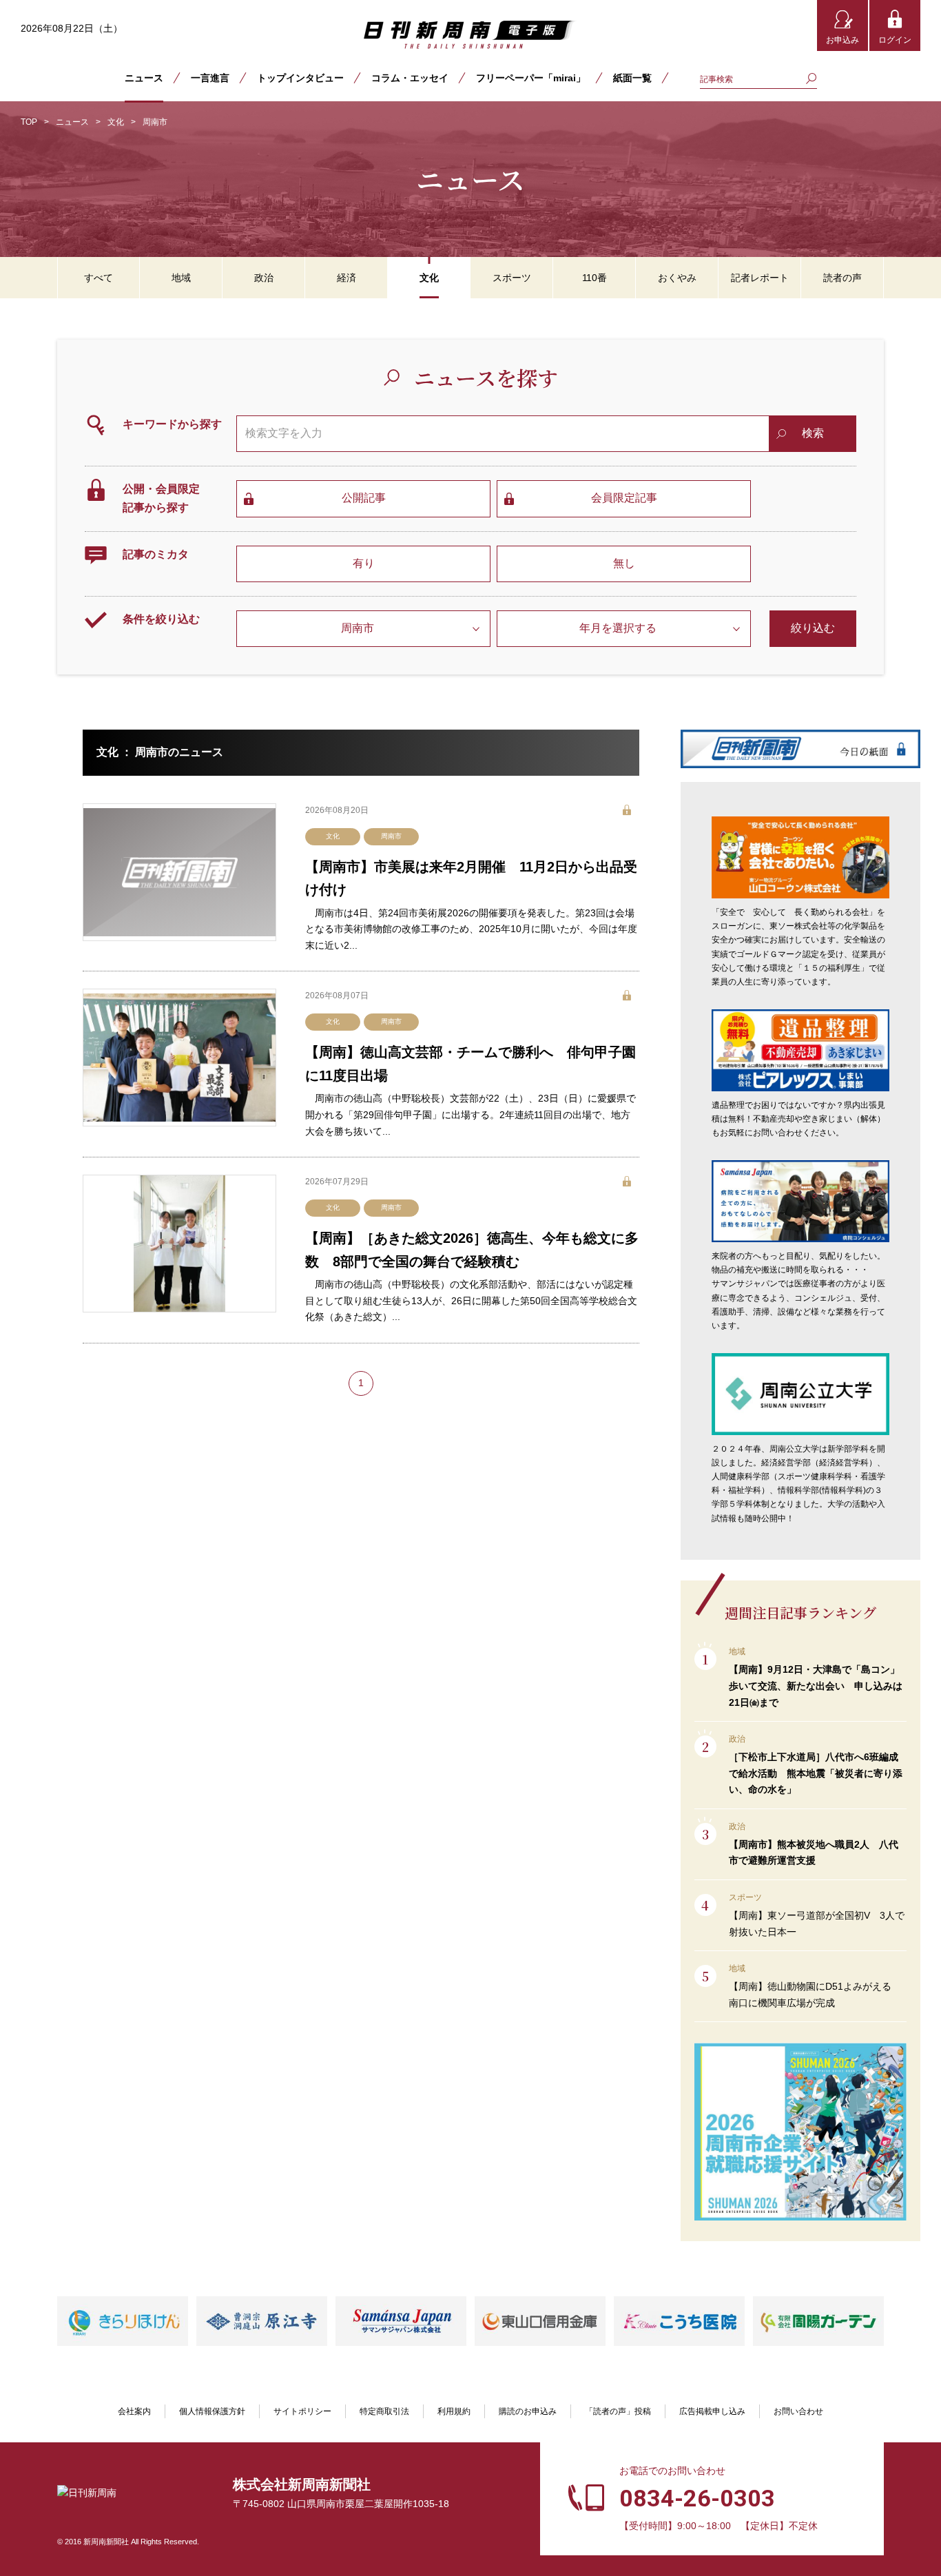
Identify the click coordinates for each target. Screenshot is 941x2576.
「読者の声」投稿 (618, 2411)
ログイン (895, 40)
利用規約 (454, 2411)
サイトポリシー (302, 2411)
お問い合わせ (798, 2411)
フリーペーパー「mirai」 (531, 78)
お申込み (842, 40)
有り (364, 563)
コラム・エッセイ (410, 78)
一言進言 (210, 78)
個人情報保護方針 (212, 2411)
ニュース (144, 78)
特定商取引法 (384, 2411)
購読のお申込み (528, 2411)
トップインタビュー (300, 78)
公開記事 (364, 498)
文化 (116, 122)
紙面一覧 (632, 78)
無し (624, 563)
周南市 (391, 836)
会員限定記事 (624, 498)
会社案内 (134, 2411)
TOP (29, 122)
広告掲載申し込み (712, 2411)
